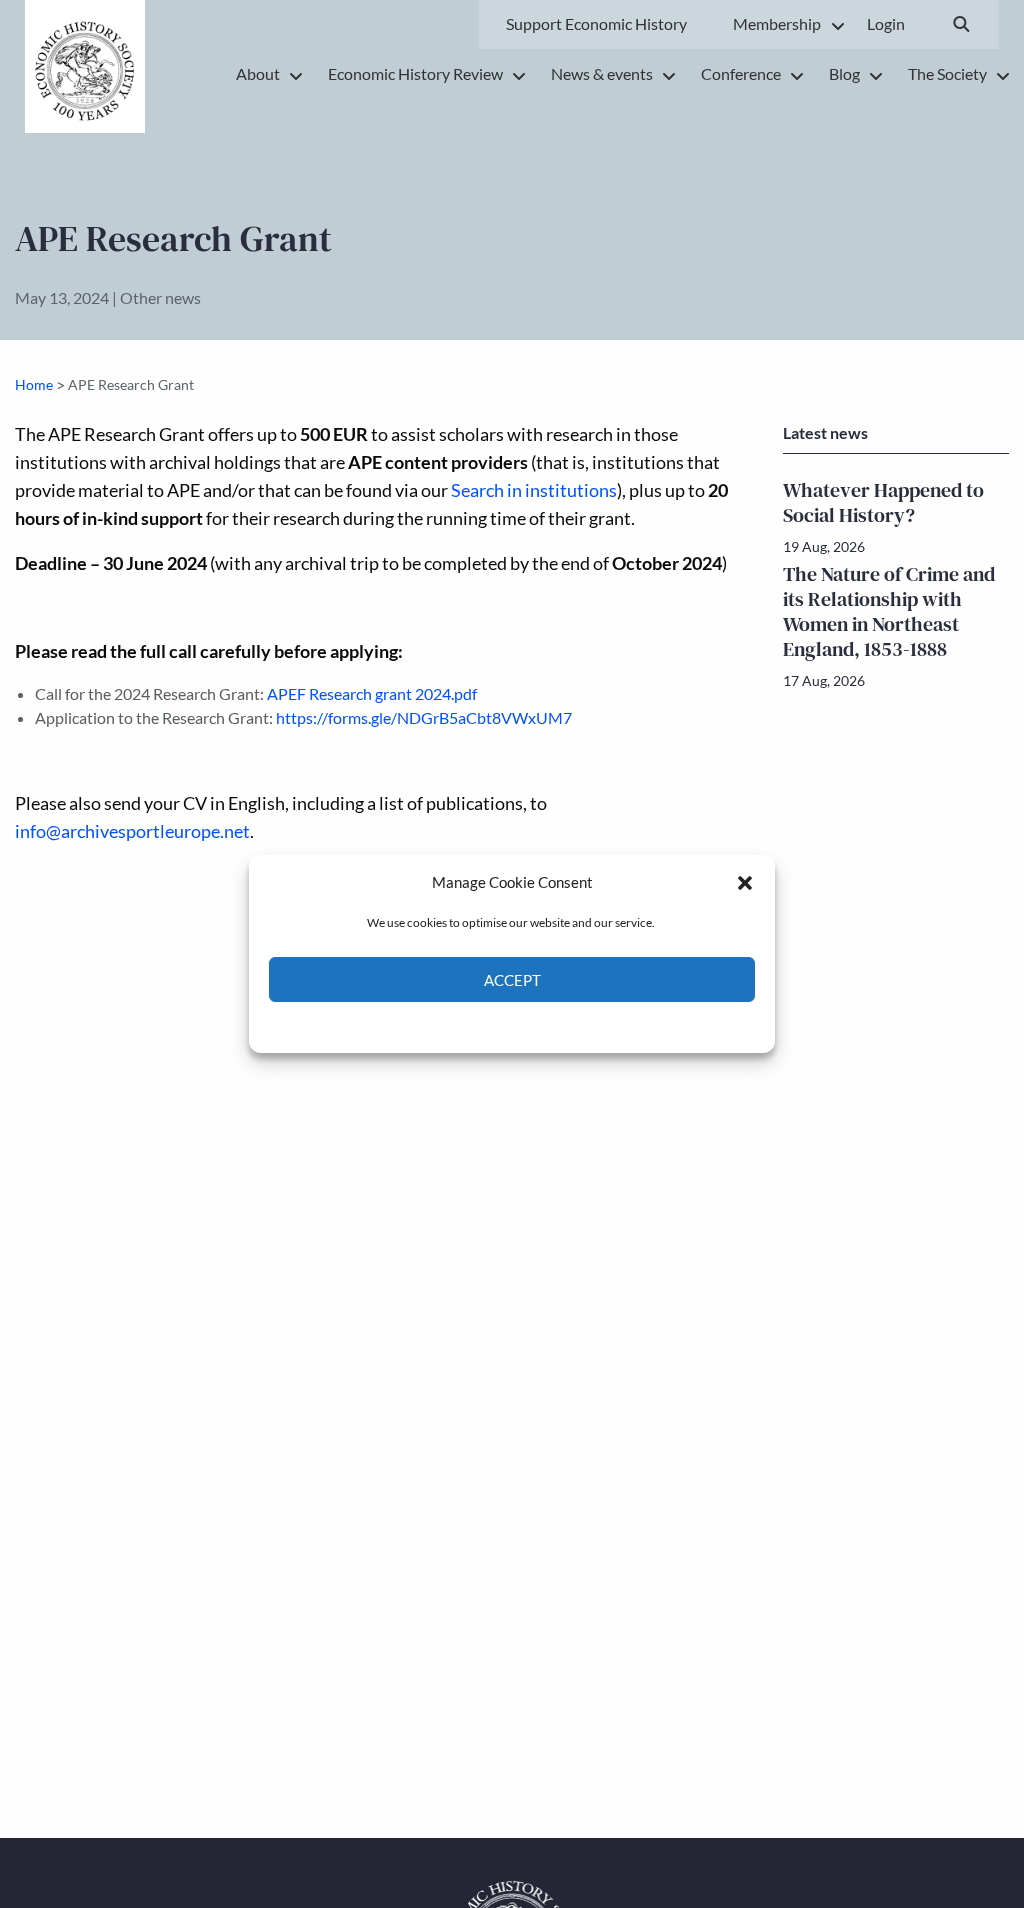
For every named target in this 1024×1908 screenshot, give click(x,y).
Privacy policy (547, 1025)
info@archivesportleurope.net (132, 831)
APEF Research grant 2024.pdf (372, 693)
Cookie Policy (465, 1025)
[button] (745, 882)
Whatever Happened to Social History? (883, 502)
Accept (512, 980)
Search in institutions (534, 490)
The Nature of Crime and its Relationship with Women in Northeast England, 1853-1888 (889, 611)
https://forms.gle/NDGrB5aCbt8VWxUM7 (424, 717)
